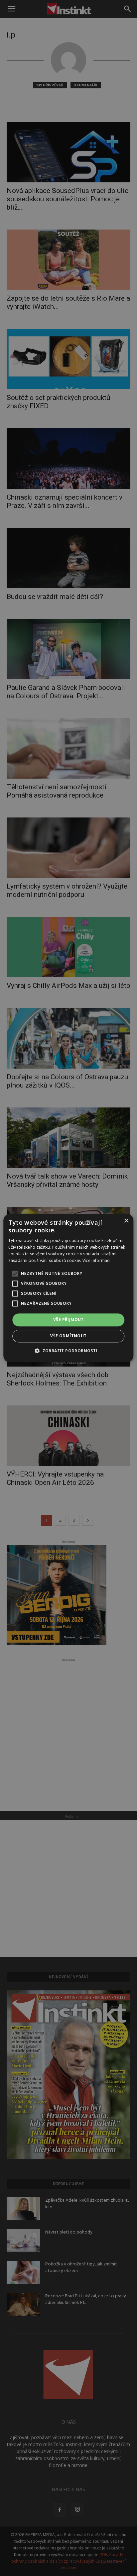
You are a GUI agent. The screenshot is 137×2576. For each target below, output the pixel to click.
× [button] (126, 1221)
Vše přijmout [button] (68, 1320)
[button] (68, 1351)
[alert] (68, 1288)
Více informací (96, 1260)
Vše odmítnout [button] (68, 1336)
